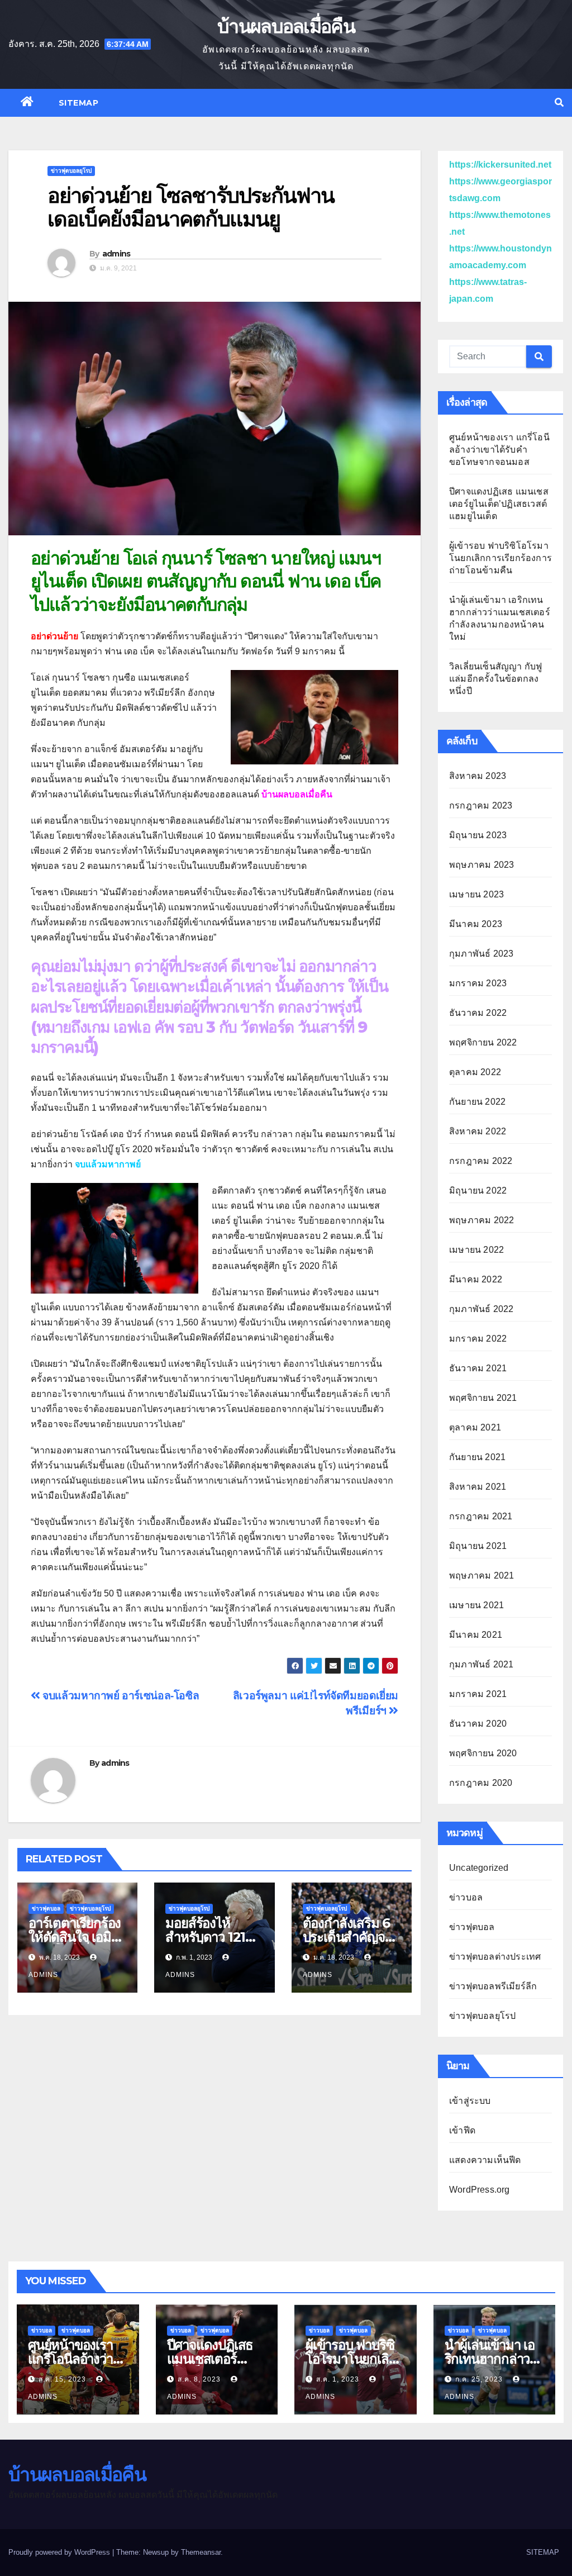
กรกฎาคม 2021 (481, 1516)
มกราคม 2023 (478, 983)
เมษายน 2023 (476, 894)
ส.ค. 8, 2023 (199, 2379)
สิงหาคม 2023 (478, 776)
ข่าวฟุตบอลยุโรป (71, 171)
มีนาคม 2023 (476, 924)
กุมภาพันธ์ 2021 (481, 1664)
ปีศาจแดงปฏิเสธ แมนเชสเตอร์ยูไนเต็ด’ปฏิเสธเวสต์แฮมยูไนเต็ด (499, 504)
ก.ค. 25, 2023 (479, 2379)
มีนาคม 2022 (476, 1279)
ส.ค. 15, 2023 (62, 2379)
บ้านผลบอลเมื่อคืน (286, 26)
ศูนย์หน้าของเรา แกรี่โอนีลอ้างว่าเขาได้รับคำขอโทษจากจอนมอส (499, 450)
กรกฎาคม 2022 (481, 1161)
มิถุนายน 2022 (478, 1190)
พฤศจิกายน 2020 (483, 1753)
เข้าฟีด (462, 2130)
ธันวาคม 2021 (478, 1368)
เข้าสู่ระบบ (470, 2101)
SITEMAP (79, 103)
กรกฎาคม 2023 (481, 805)
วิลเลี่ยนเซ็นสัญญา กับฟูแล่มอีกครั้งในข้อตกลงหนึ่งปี (495, 679)
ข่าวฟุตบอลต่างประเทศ (495, 1957)
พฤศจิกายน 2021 (483, 1398)
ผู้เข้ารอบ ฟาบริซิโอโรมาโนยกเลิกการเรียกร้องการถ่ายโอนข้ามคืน (500, 558)
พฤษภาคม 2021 (482, 1575)
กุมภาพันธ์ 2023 (481, 954)
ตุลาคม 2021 (475, 1427)
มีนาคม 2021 (476, 1635)
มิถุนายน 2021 (478, 1546)
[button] (559, 103)
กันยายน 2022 (477, 1102)
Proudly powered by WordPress (60, 2552)
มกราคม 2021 (478, 1694)
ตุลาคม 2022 (475, 1072)
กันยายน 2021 (477, 1457)
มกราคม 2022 (478, 1339)
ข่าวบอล (466, 1897)
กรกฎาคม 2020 (481, 1783)
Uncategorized (479, 1868)
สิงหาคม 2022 (478, 1131)
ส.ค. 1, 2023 (338, 2379)
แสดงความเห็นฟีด (485, 2160)
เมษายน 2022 (476, 1250)
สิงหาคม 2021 (478, 1487)
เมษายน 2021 (476, 1605)
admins (116, 254)
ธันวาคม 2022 (478, 1013)
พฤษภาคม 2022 (482, 1220)
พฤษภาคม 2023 (482, 865)
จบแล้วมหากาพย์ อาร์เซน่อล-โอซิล (120, 1696)
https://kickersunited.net (500, 165)
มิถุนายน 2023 (478, 835)
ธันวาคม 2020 (478, 1724)
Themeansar (201, 2552)
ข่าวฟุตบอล (46, 1909)
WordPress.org (480, 2190)
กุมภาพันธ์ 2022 (481, 1309)
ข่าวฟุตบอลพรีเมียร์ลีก (493, 1986)
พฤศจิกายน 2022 (483, 1042)
